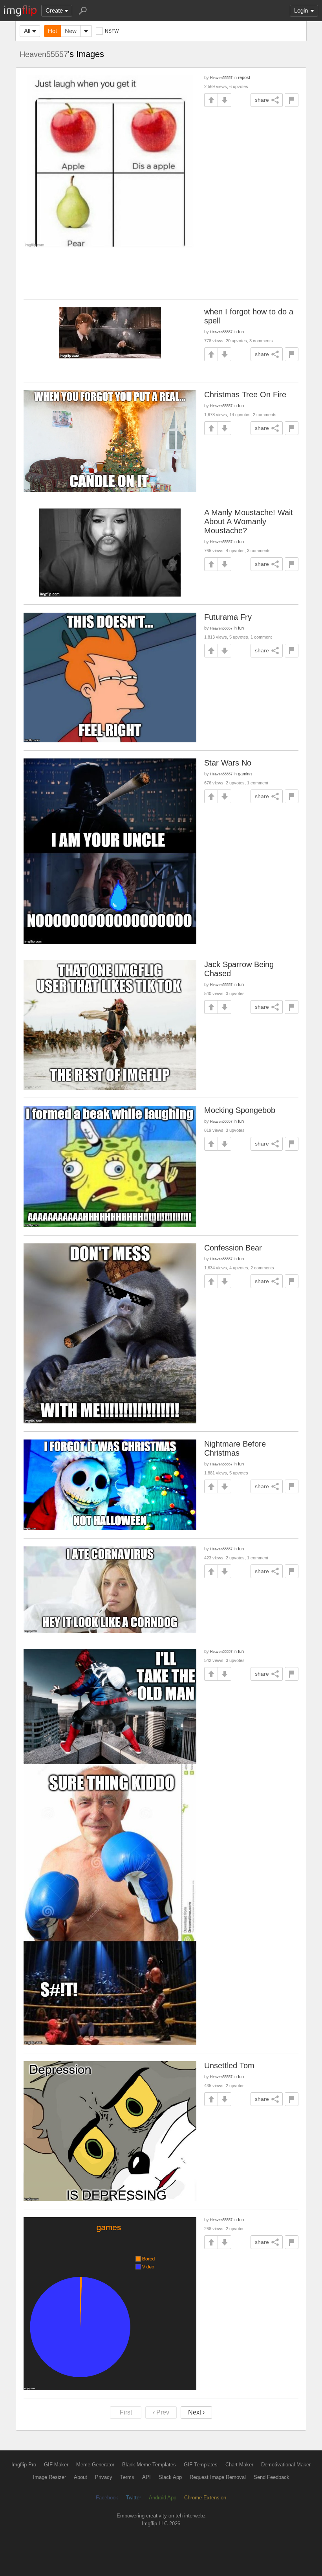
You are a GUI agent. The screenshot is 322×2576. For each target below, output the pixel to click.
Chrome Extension (205, 2498)
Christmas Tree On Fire (245, 395)
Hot (52, 31)
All (27, 31)
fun (241, 332)
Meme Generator (95, 2465)
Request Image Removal (218, 2477)
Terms (127, 2477)
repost (244, 77)
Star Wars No (228, 763)
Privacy (104, 2477)
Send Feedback (272, 2477)
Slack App (170, 2477)
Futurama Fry (228, 617)
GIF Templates (201, 2465)
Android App (163, 2498)
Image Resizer (49, 2477)
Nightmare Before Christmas (235, 1448)
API (146, 2477)
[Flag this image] (292, 100)
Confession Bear (233, 1248)
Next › (196, 2412)
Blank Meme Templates (149, 2465)
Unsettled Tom (229, 2066)
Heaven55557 (44, 54)
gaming (245, 774)
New (71, 31)
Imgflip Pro (24, 2465)
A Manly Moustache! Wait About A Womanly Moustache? (249, 521)
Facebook (107, 2498)
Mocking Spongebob (240, 1110)
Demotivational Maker (286, 2465)
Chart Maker (239, 2465)
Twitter (134, 2498)
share (262, 100)
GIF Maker (56, 2465)
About (80, 2477)
